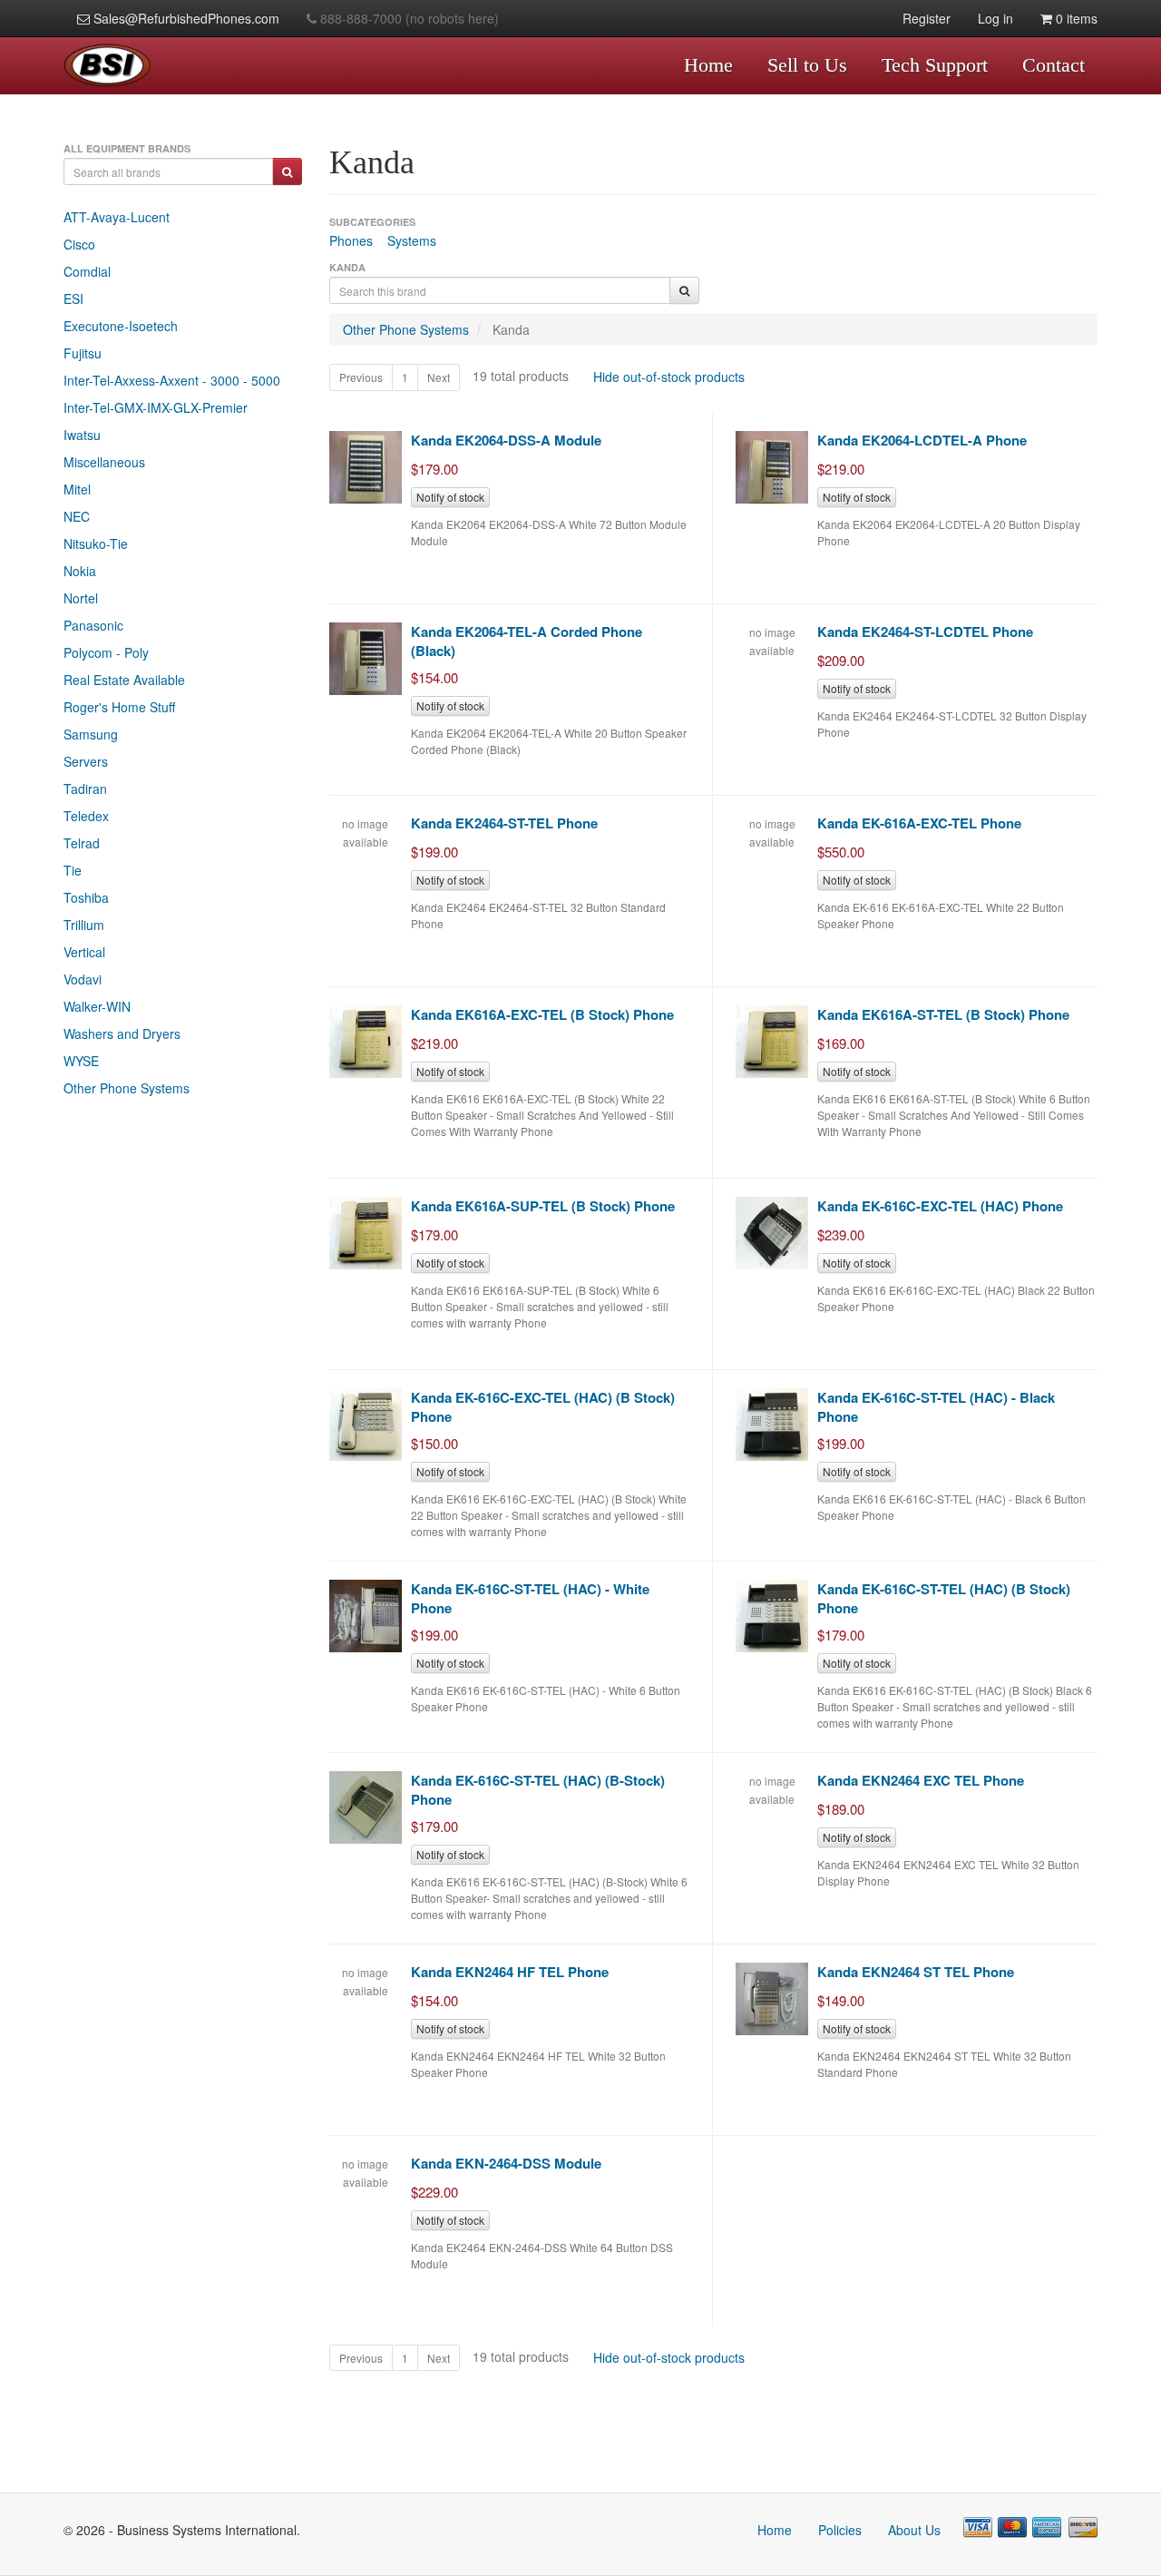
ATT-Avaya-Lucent (117, 217)
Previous (361, 377)
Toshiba (86, 897)
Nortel (81, 598)
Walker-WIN (97, 1006)
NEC (77, 516)
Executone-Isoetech (121, 326)
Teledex (86, 816)
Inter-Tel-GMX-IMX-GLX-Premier (156, 407)
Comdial (87, 271)
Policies (840, 2530)
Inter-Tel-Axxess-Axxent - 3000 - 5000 (172, 380)
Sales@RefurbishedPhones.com (185, 18)
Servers (86, 761)
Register (927, 18)
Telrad (82, 843)
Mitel (77, 489)
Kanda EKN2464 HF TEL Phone (510, 1972)
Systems (412, 240)
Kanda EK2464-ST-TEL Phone (504, 823)
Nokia (80, 571)
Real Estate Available (124, 680)
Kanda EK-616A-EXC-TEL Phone (919, 823)
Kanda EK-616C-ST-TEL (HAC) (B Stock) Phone (944, 1598)
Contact (1054, 65)
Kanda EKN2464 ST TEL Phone (916, 1972)
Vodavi (83, 979)
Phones (351, 240)
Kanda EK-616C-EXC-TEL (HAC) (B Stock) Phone (543, 1407)
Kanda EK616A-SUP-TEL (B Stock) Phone (543, 1206)
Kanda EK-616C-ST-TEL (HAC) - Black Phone (936, 1407)
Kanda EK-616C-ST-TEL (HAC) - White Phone (530, 1598)
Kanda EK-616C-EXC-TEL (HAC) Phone (940, 1206)
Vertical (84, 952)
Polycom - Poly (106, 652)
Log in (995, 18)
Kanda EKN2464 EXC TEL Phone (921, 1780)
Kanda (511, 329)
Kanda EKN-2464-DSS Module (506, 2163)
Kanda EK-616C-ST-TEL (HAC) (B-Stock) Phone (538, 1790)
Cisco (79, 244)
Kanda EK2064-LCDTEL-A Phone (922, 440)
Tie (73, 870)
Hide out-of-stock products (669, 377)
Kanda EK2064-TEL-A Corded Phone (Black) (527, 641)
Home (708, 65)
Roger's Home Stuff (119, 707)
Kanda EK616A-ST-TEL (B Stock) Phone (943, 1014)
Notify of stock (450, 497)
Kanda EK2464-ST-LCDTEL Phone (925, 632)
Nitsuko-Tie (96, 544)
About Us (914, 2530)
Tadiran (85, 788)
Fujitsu (83, 353)
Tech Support (935, 65)
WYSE (81, 1061)
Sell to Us (807, 65)
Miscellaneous (104, 462)
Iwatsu (82, 435)
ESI (73, 299)
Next (439, 377)
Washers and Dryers (122, 1033)
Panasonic (93, 625)
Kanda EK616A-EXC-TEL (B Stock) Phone (542, 1014)
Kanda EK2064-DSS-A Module (506, 440)
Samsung (91, 734)
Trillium (84, 925)
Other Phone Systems (127, 1088)
